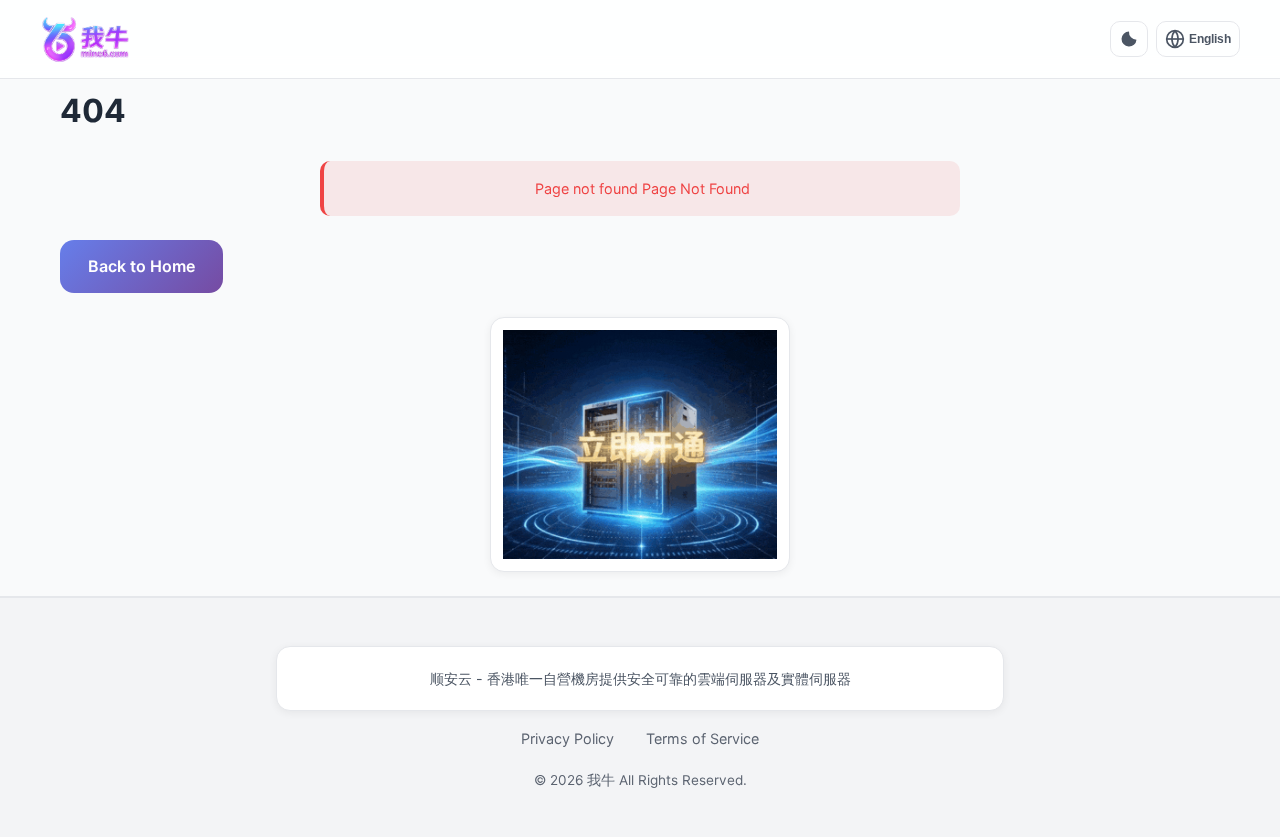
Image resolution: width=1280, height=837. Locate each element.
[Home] (86, 39)
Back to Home (141, 266)
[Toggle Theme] (1129, 39)
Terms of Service (702, 738)
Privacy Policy (567, 738)
